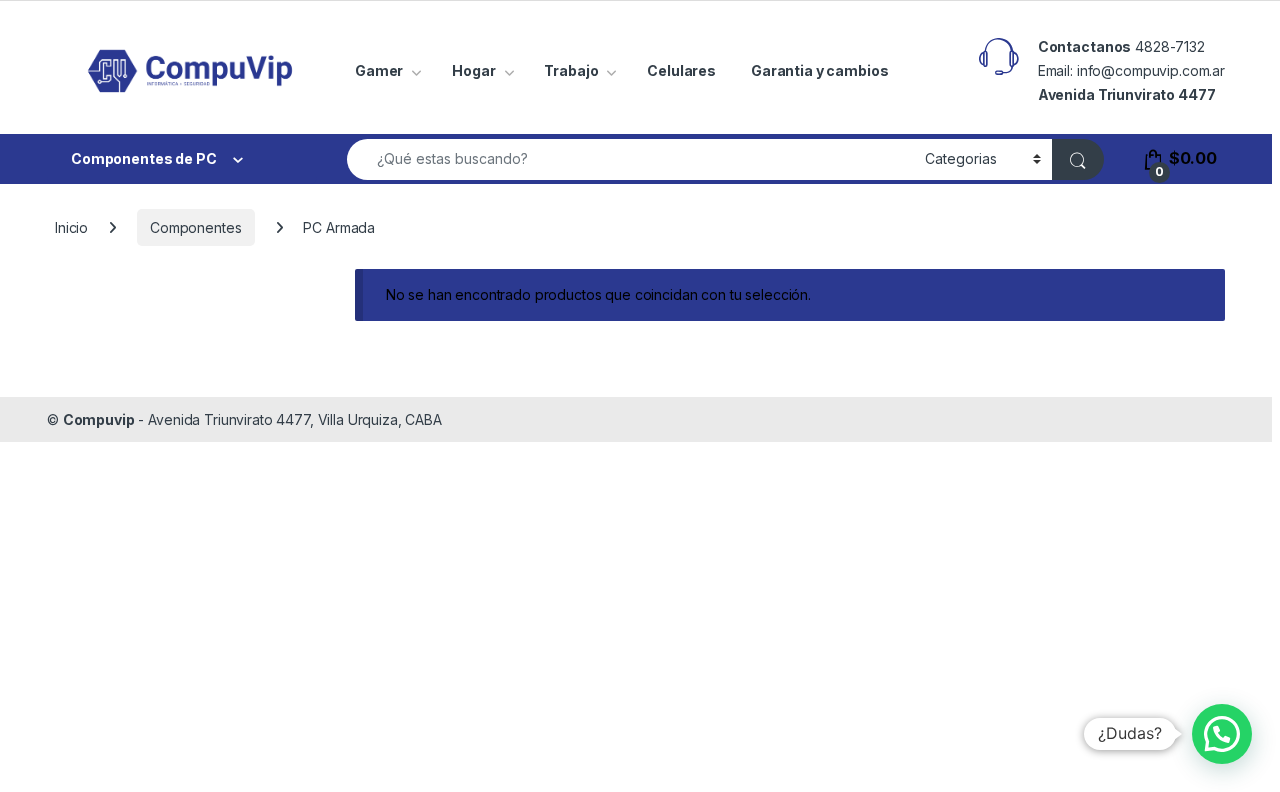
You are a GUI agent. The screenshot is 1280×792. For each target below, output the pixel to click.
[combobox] (630, 159)
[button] (1222, 734)
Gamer (379, 70)
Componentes (195, 227)
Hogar (473, 70)
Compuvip (99, 419)
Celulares (681, 70)
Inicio (71, 227)
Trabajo (571, 70)
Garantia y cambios (819, 70)
